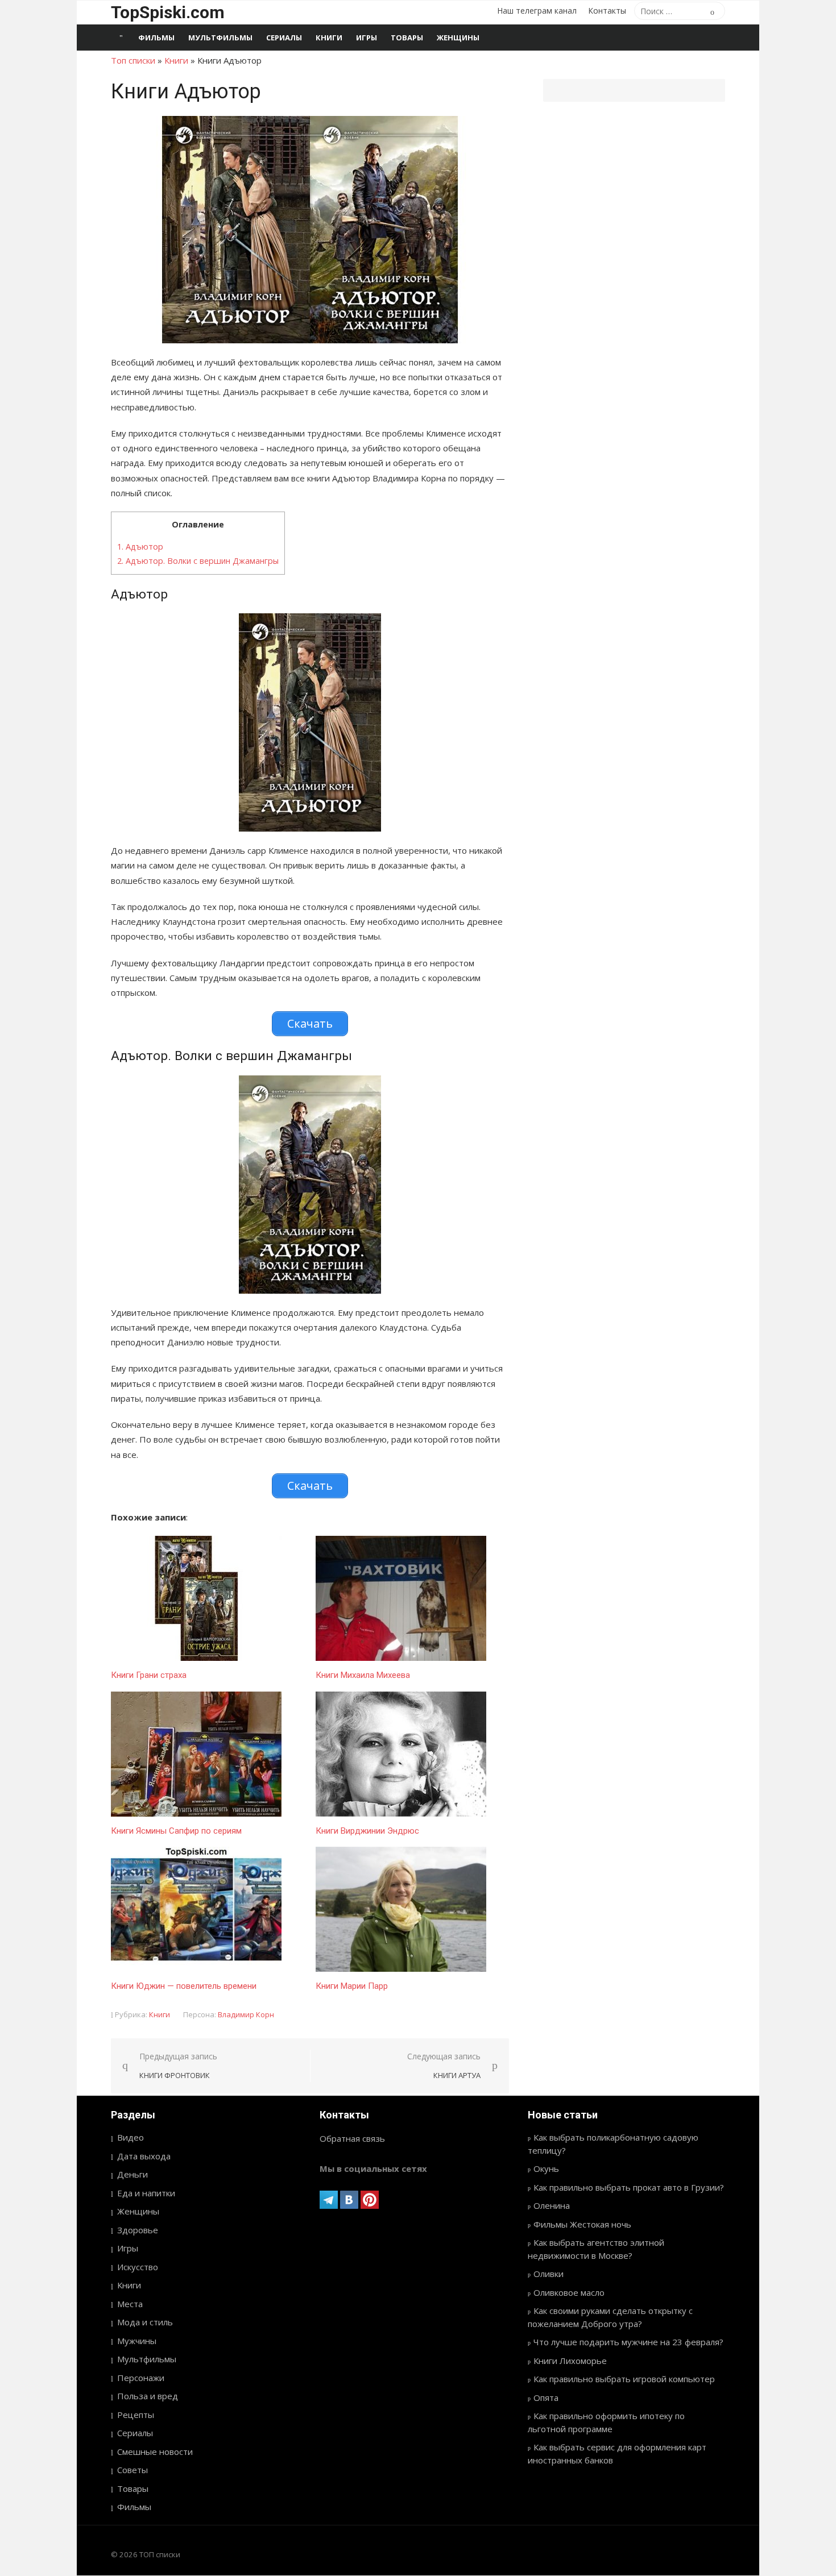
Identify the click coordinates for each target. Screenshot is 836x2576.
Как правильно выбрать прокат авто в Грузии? (629, 2187)
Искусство (138, 2267)
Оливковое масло (569, 2292)
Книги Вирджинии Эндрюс (367, 1831)
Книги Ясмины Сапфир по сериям (176, 1831)
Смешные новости (155, 2452)
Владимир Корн (246, 2014)
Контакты (607, 11)
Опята (546, 2398)
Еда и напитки (146, 2193)
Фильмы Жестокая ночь (582, 2224)
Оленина (552, 2205)
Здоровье (138, 2230)
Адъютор (140, 547)
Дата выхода (144, 2156)
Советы (133, 2470)
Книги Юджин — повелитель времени (184, 1986)
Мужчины (137, 2341)
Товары (407, 38)
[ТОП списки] (121, 38)
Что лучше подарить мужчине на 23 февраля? (628, 2342)
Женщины (458, 38)
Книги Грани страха (149, 1675)
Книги (329, 38)
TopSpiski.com (168, 12)
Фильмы (156, 38)
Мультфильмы (220, 38)
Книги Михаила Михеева (363, 1675)
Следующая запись (444, 2066)
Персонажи (141, 2378)
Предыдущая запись (178, 2066)
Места (130, 2304)
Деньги (133, 2174)
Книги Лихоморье (570, 2361)
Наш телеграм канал (537, 11)
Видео (131, 2137)
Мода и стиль (145, 2322)
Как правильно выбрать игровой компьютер (624, 2379)
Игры (367, 38)
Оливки (549, 2274)
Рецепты (136, 2415)
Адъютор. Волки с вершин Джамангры (198, 561)
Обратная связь (352, 2138)
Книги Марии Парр (352, 1986)
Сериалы (284, 38)
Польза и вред (148, 2396)
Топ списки (133, 60)
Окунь (546, 2168)
